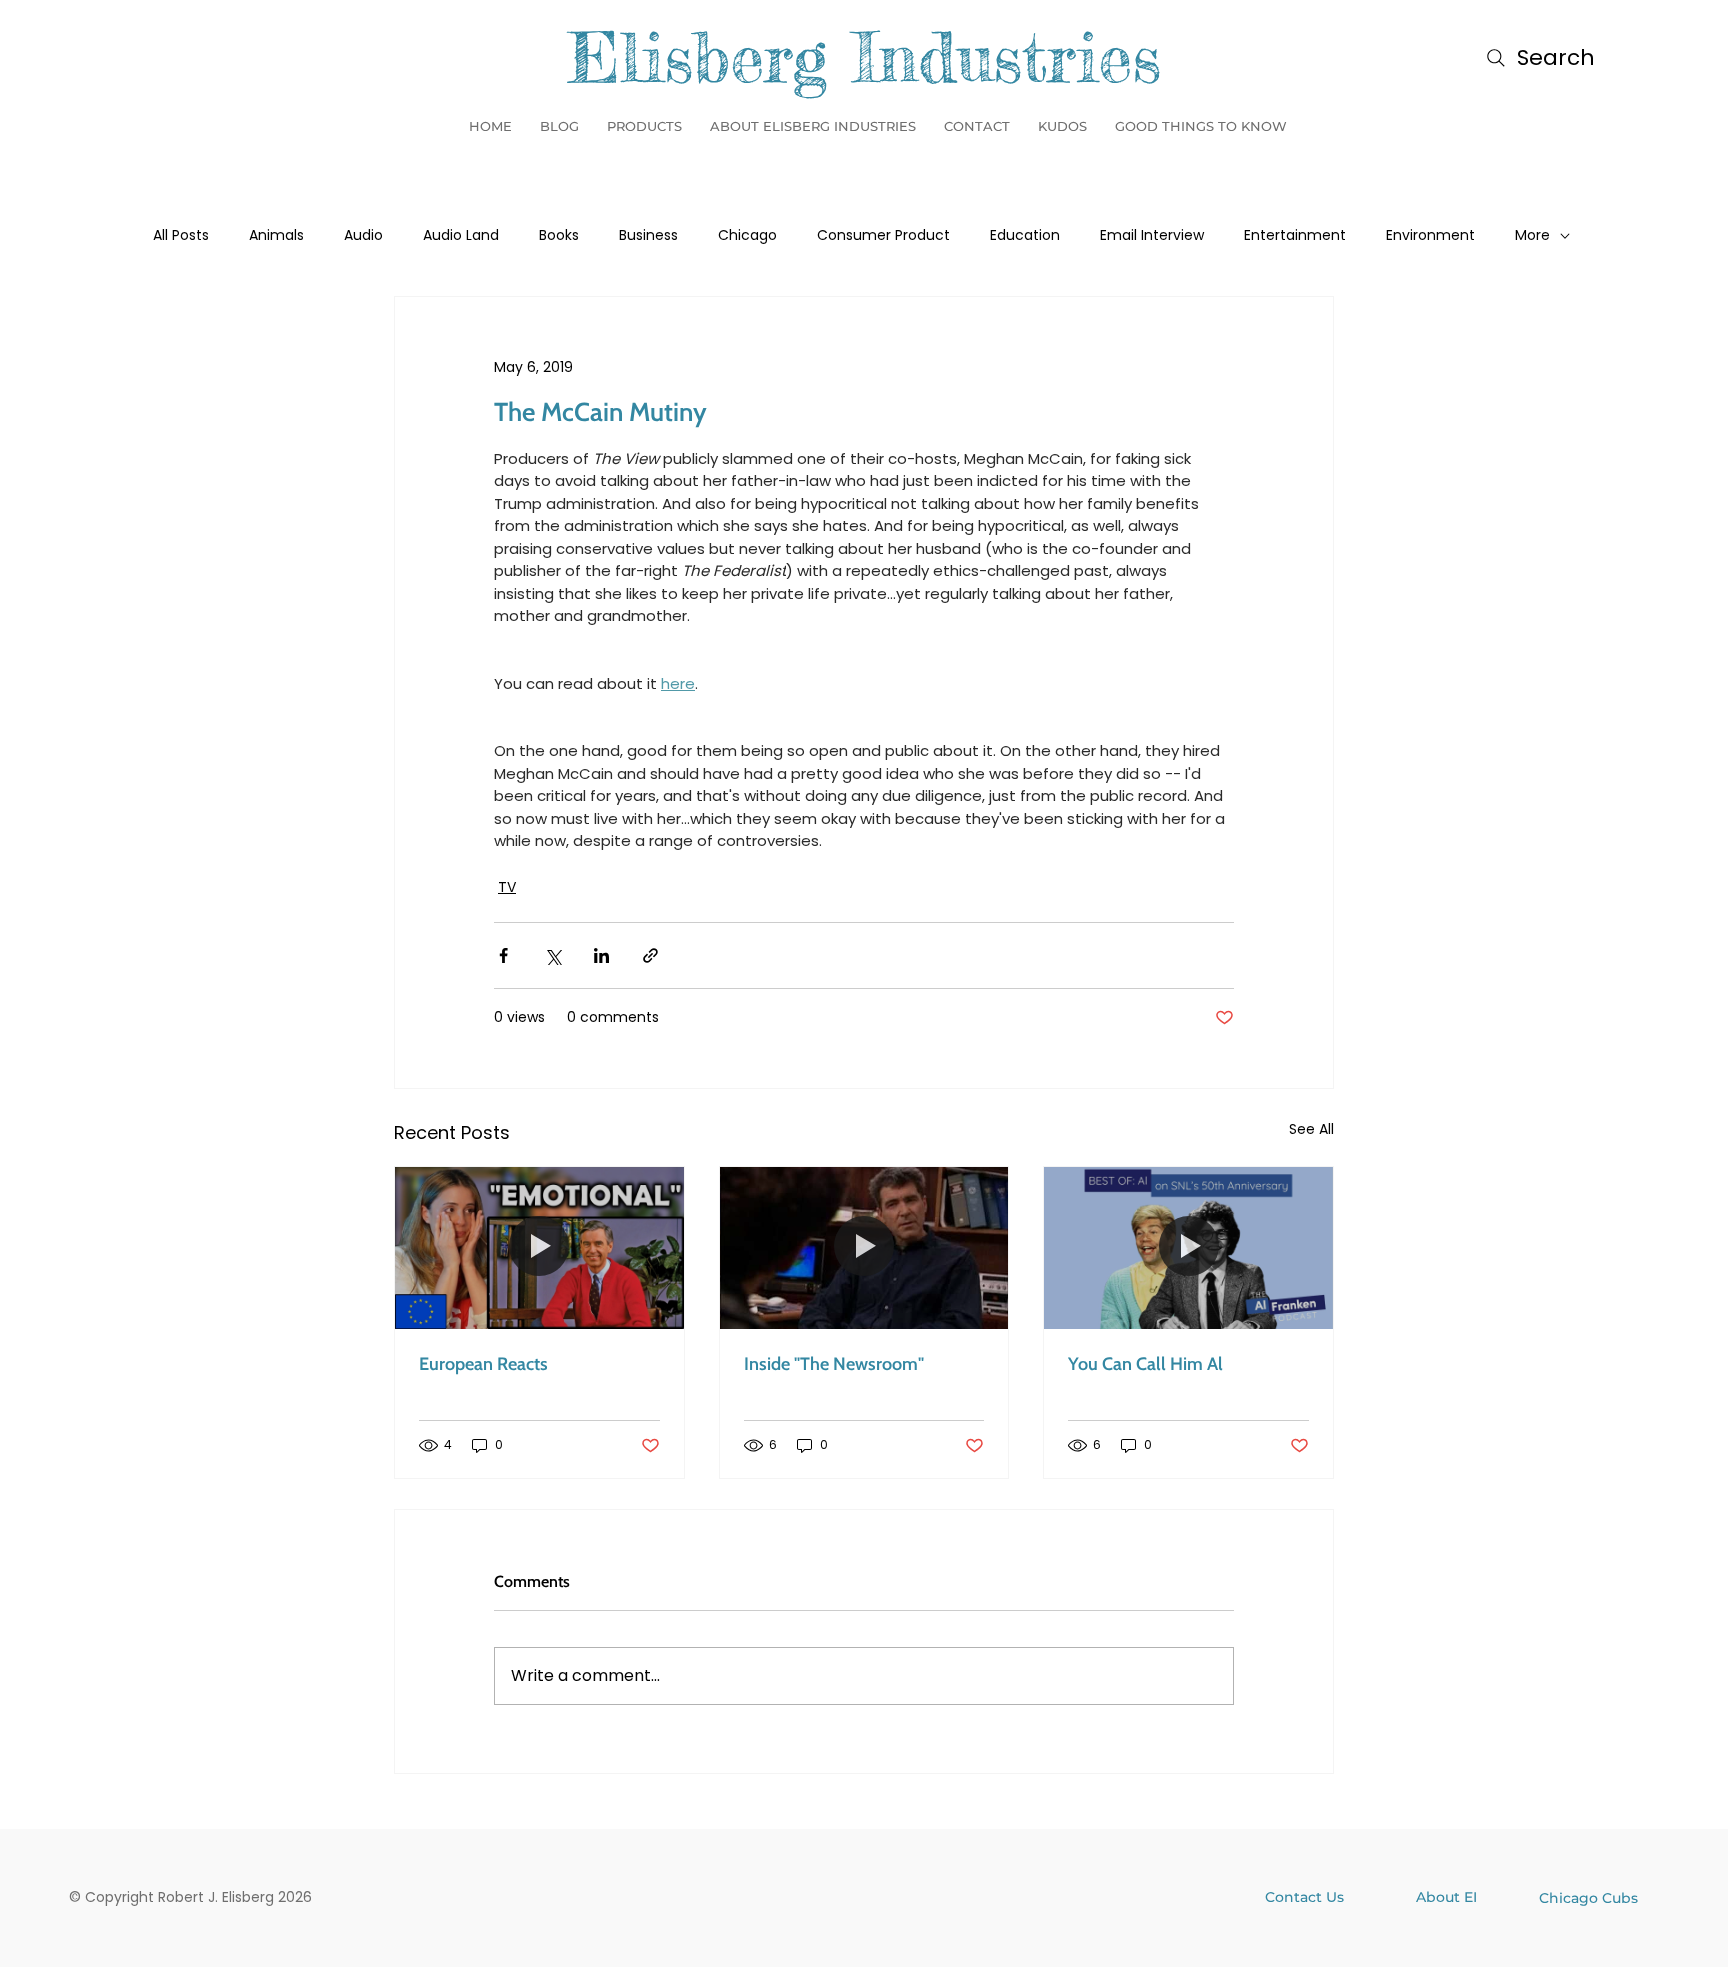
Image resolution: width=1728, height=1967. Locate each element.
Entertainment (1295, 235)
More (1532, 235)
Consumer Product (883, 235)
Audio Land (461, 235)
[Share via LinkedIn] (601, 955)
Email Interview (1152, 235)
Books (559, 235)
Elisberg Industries (864, 57)
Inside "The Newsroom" (834, 1364)
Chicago (747, 235)
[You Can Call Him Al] (1188, 1248)
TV (507, 887)
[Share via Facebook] (503, 955)
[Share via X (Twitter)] (552, 955)
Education (1025, 235)
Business (648, 235)
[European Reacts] (539, 1248)
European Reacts (483, 1364)
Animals (276, 235)
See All (1311, 1129)
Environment (1430, 235)
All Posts (181, 235)
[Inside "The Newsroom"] (864, 1248)
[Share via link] (650, 955)
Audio (363, 235)
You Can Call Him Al (1145, 1364)
